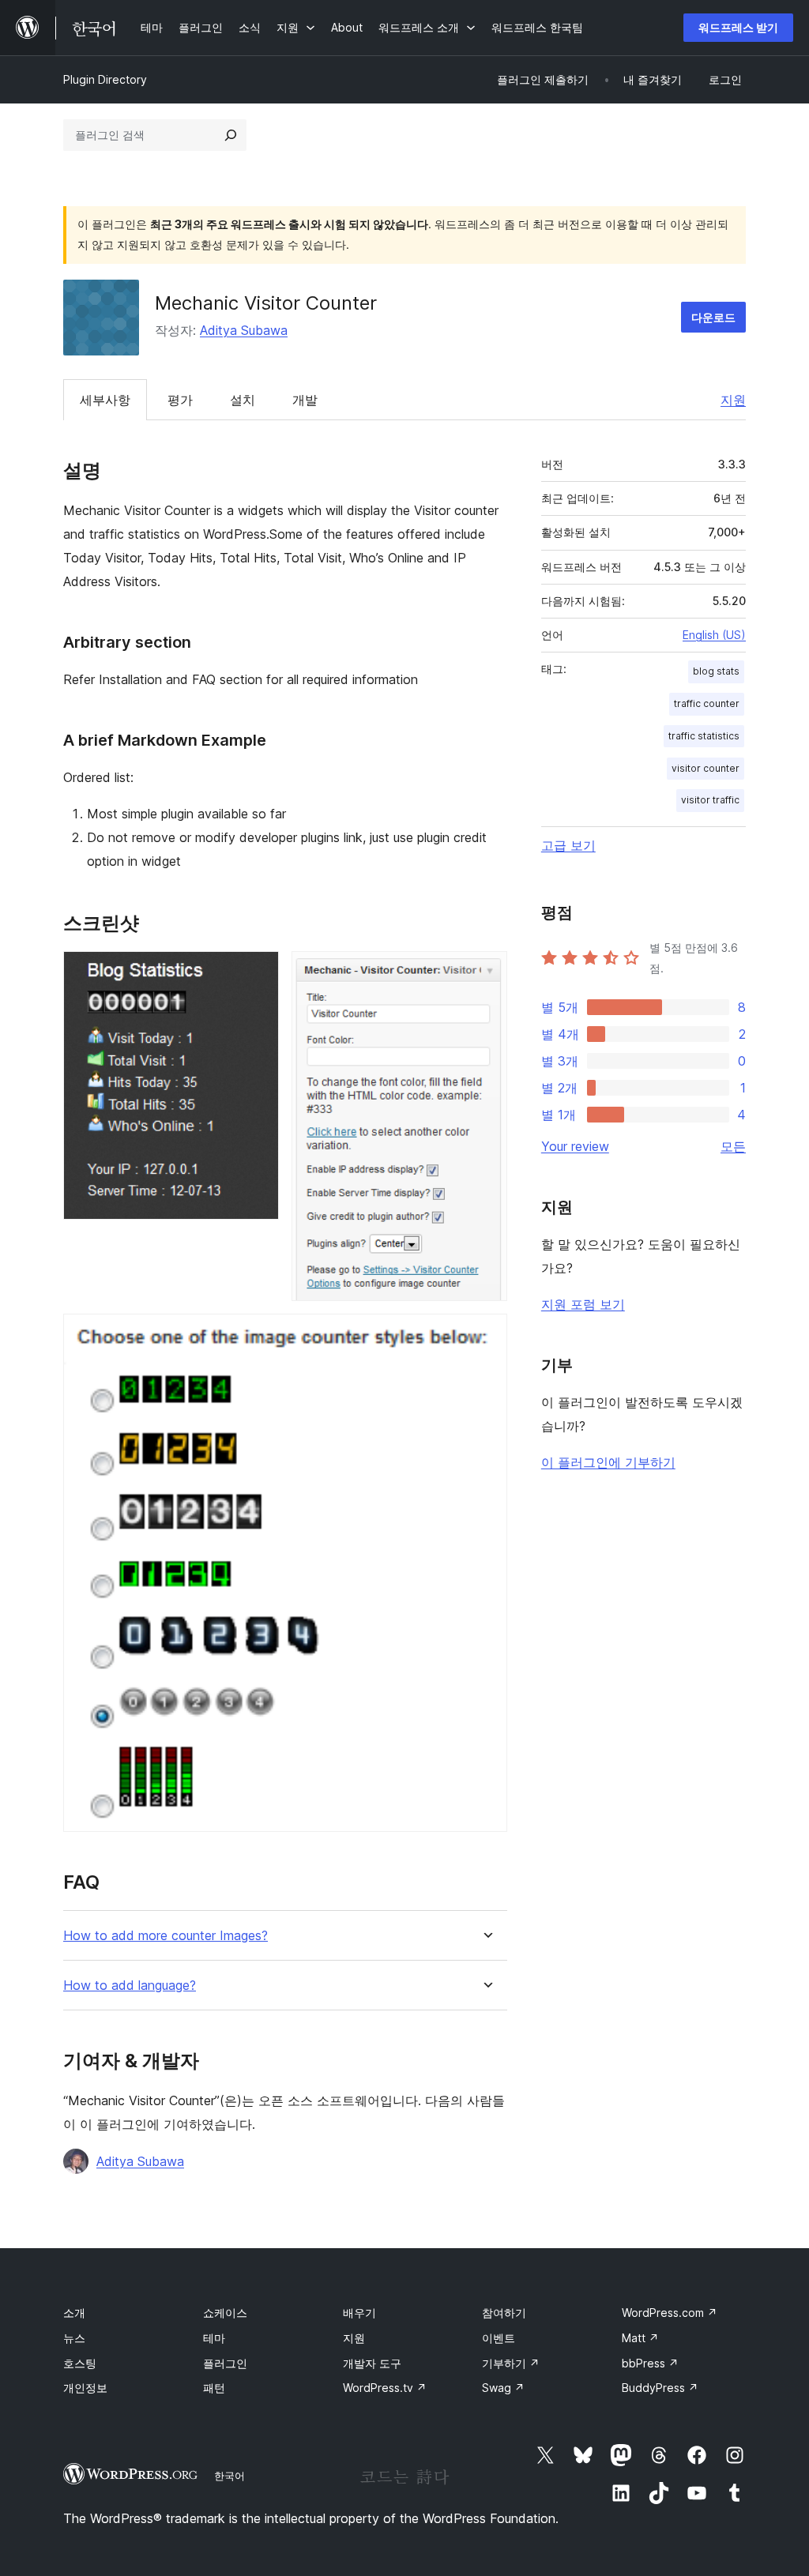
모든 (733, 1146)
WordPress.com (670, 2313)
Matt (640, 2338)
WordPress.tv (385, 2388)
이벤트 (499, 2338)
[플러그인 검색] (231, 135)
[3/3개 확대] (486, 1335)
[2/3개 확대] (486, 972)
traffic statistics (704, 736)
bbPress (650, 2363)
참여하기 (504, 2313)
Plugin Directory (105, 79)
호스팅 (80, 2363)
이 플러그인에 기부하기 (608, 1462)
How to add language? (130, 1986)
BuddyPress (660, 2388)
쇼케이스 (225, 2313)
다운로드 (713, 317)
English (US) (714, 635)
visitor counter (706, 768)
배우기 (359, 2313)
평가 (180, 400)
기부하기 (511, 2363)
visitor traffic (710, 800)
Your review (575, 1146)
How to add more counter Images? (166, 1936)
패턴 (214, 2388)
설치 (243, 400)
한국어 (230, 2476)
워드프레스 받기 (738, 27)
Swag (503, 2388)
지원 (733, 400)
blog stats (716, 671)
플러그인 (225, 2363)
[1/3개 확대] (258, 972)
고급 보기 (568, 845)
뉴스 (74, 2338)
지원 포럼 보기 (583, 1304)
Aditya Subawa (244, 330)
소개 (74, 2313)
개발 (305, 400)
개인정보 (85, 2388)
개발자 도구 (372, 2363)
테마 (214, 2338)
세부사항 (105, 400)
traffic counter (707, 703)
